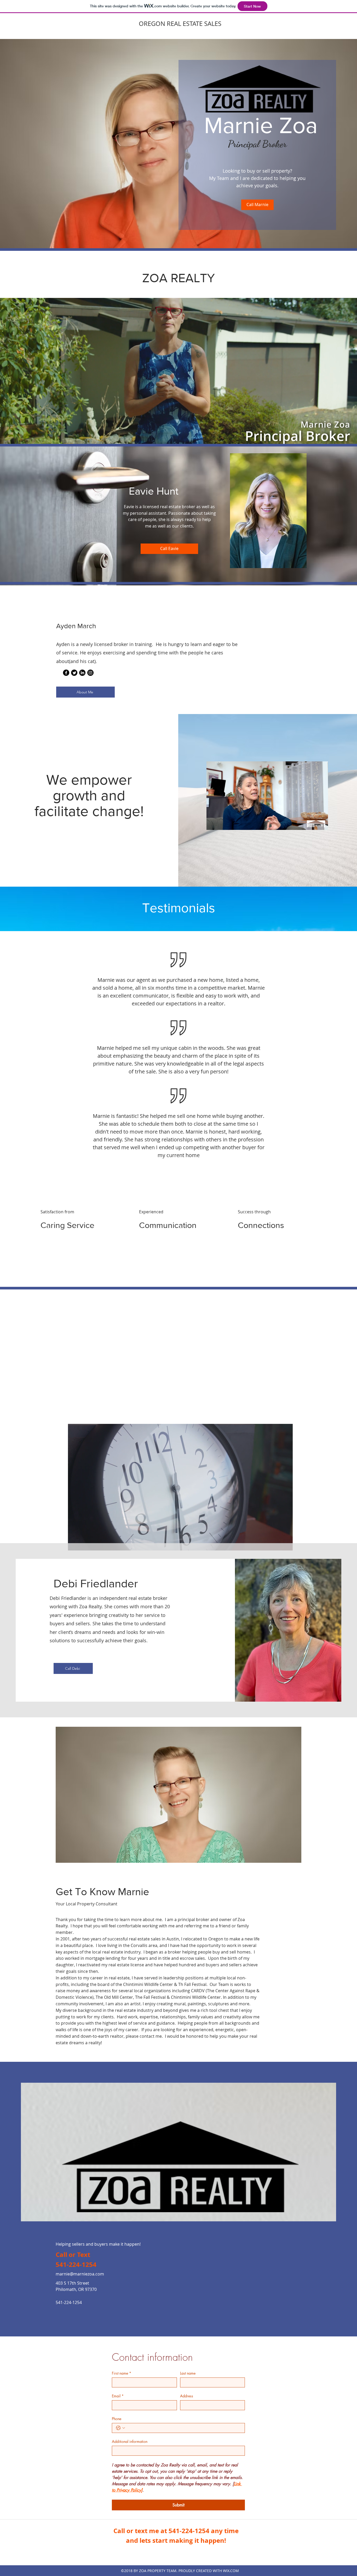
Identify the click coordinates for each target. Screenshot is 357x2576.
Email (118, 2396)
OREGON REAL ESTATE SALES (180, 24)
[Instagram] (90, 673)
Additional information (130, 2441)
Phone (117, 2419)
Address (187, 2396)
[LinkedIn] (82, 673)
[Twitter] (74, 673)
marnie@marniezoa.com (80, 2274)
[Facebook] (66, 673)
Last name (188, 2373)
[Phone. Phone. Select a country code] (120, 2428)
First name (122, 2373)
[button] (321, 824)
